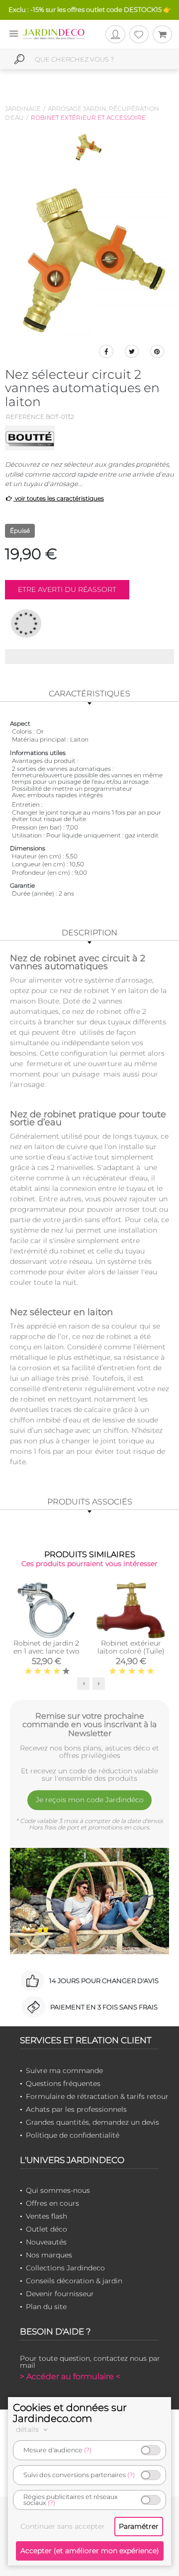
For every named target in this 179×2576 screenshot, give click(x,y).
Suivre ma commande (64, 2071)
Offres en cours (52, 2203)
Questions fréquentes (63, 2083)
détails (28, 2429)
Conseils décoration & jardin (74, 2281)
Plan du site (46, 2307)
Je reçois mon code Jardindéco (90, 1800)
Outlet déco (46, 2229)
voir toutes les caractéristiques (59, 498)
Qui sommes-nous (58, 2190)
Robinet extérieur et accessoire (88, 118)
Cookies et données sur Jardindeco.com (70, 2413)
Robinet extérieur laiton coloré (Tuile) (131, 1647)
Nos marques (49, 2255)
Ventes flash (46, 2216)
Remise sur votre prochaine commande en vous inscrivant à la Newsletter (89, 1725)
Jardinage (23, 109)
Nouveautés (46, 2242)
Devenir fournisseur (60, 2294)
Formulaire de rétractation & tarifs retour (97, 2096)
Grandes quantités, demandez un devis (92, 2122)
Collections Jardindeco (65, 2268)
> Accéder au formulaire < (70, 2376)
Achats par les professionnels (76, 2109)
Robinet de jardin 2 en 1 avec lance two (46, 1647)
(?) (88, 2450)
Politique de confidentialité (73, 2135)
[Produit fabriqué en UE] (26, 623)
